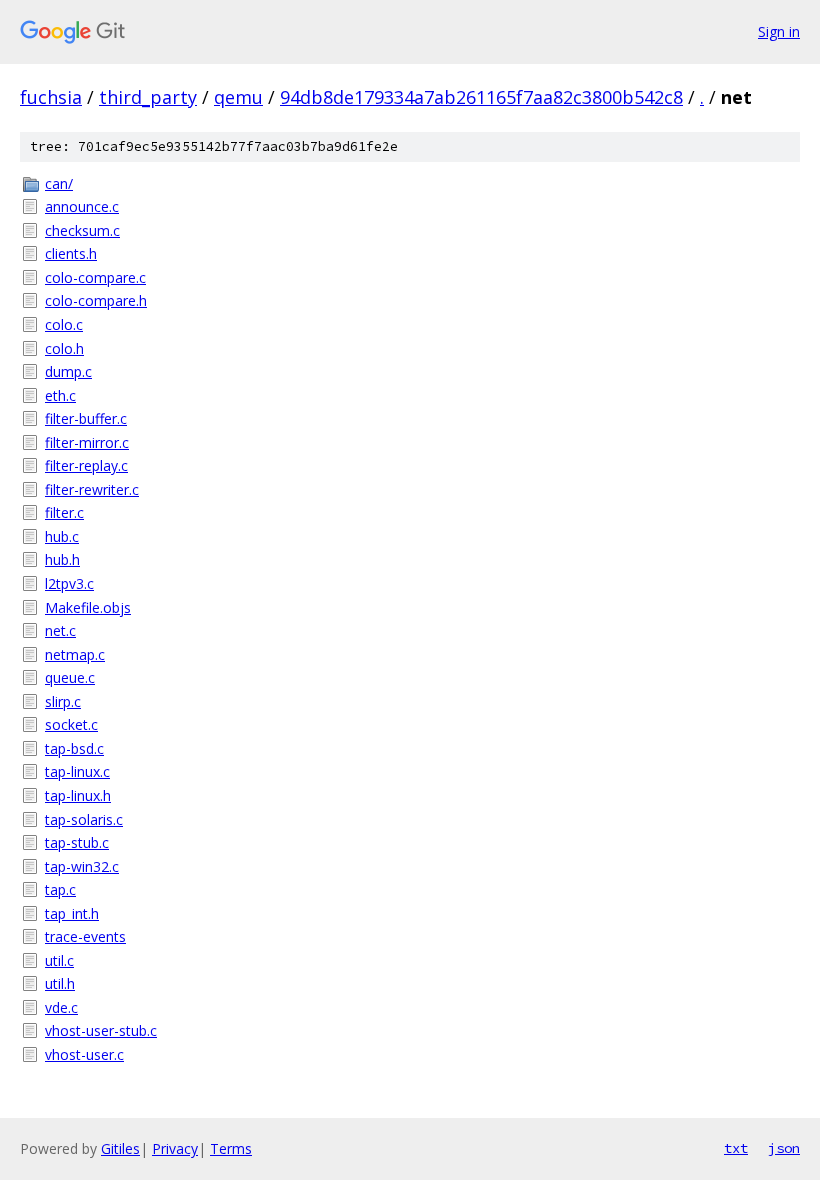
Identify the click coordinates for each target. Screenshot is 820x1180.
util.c (59, 960)
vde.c (61, 1007)
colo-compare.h (96, 300)
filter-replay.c (86, 465)
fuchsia (51, 97)
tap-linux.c (77, 771)
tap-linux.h (78, 795)
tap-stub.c (77, 842)
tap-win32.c (82, 866)
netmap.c (75, 654)
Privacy (175, 1148)
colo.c (64, 324)
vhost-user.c (84, 1054)
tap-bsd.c (74, 748)
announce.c (82, 206)
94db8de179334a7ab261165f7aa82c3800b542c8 (481, 97)
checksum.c (82, 230)
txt (736, 1148)
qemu (238, 97)
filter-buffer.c (86, 418)
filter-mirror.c (87, 442)
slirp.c (63, 701)
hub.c (62, 536)
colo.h (64, 348)
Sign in (779, 31)
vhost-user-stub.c (101, 1030)
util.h (60, 983)
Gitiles (120, 1148)
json (784, 1148)
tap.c (60, 889)
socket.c (71, 724)
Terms (231, 1148)
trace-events (85, 936)
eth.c (60, 395)
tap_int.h (72, 913)
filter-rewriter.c (92, 489)
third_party (148, 97)
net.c (60, 630)
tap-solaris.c (84, 819)
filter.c (64, 512)
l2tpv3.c (69, 583)
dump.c (68, 371)
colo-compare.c (95, 277)
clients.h (71, 253)
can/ (59, 183)
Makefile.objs (88, 607)
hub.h (62, 559)
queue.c (70, 677)
